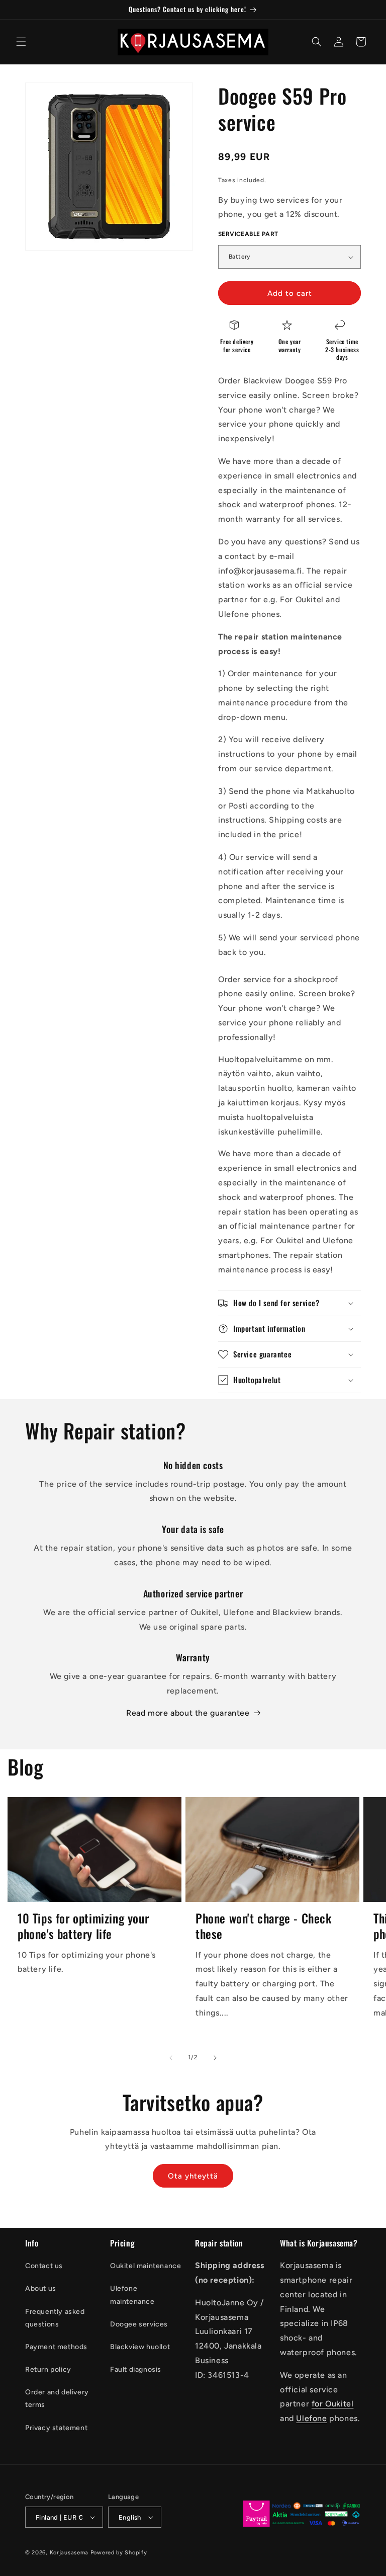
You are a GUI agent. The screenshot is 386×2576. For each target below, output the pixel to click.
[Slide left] (171, 2058)
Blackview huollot (140, 2347)
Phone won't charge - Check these (264, 1926)
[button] (21, 42)
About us (41, 2288)
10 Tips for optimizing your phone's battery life (83, 1926)
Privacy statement (56, 2428)
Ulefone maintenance (132, 2295)
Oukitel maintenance (146, 2266)
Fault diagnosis (136, 2369)
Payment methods (56, 2347)
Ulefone (311, 2418)
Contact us (44, 2266)
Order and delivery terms (57, 2398)
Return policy (48, 2369)
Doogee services (139, 2324)
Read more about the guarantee (188, 1713)
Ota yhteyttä (193, 2176)
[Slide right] (215, 2058)
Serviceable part (248, 234)
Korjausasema (69, 2553)
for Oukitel (333, 2404)
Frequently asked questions (55, 2318)
